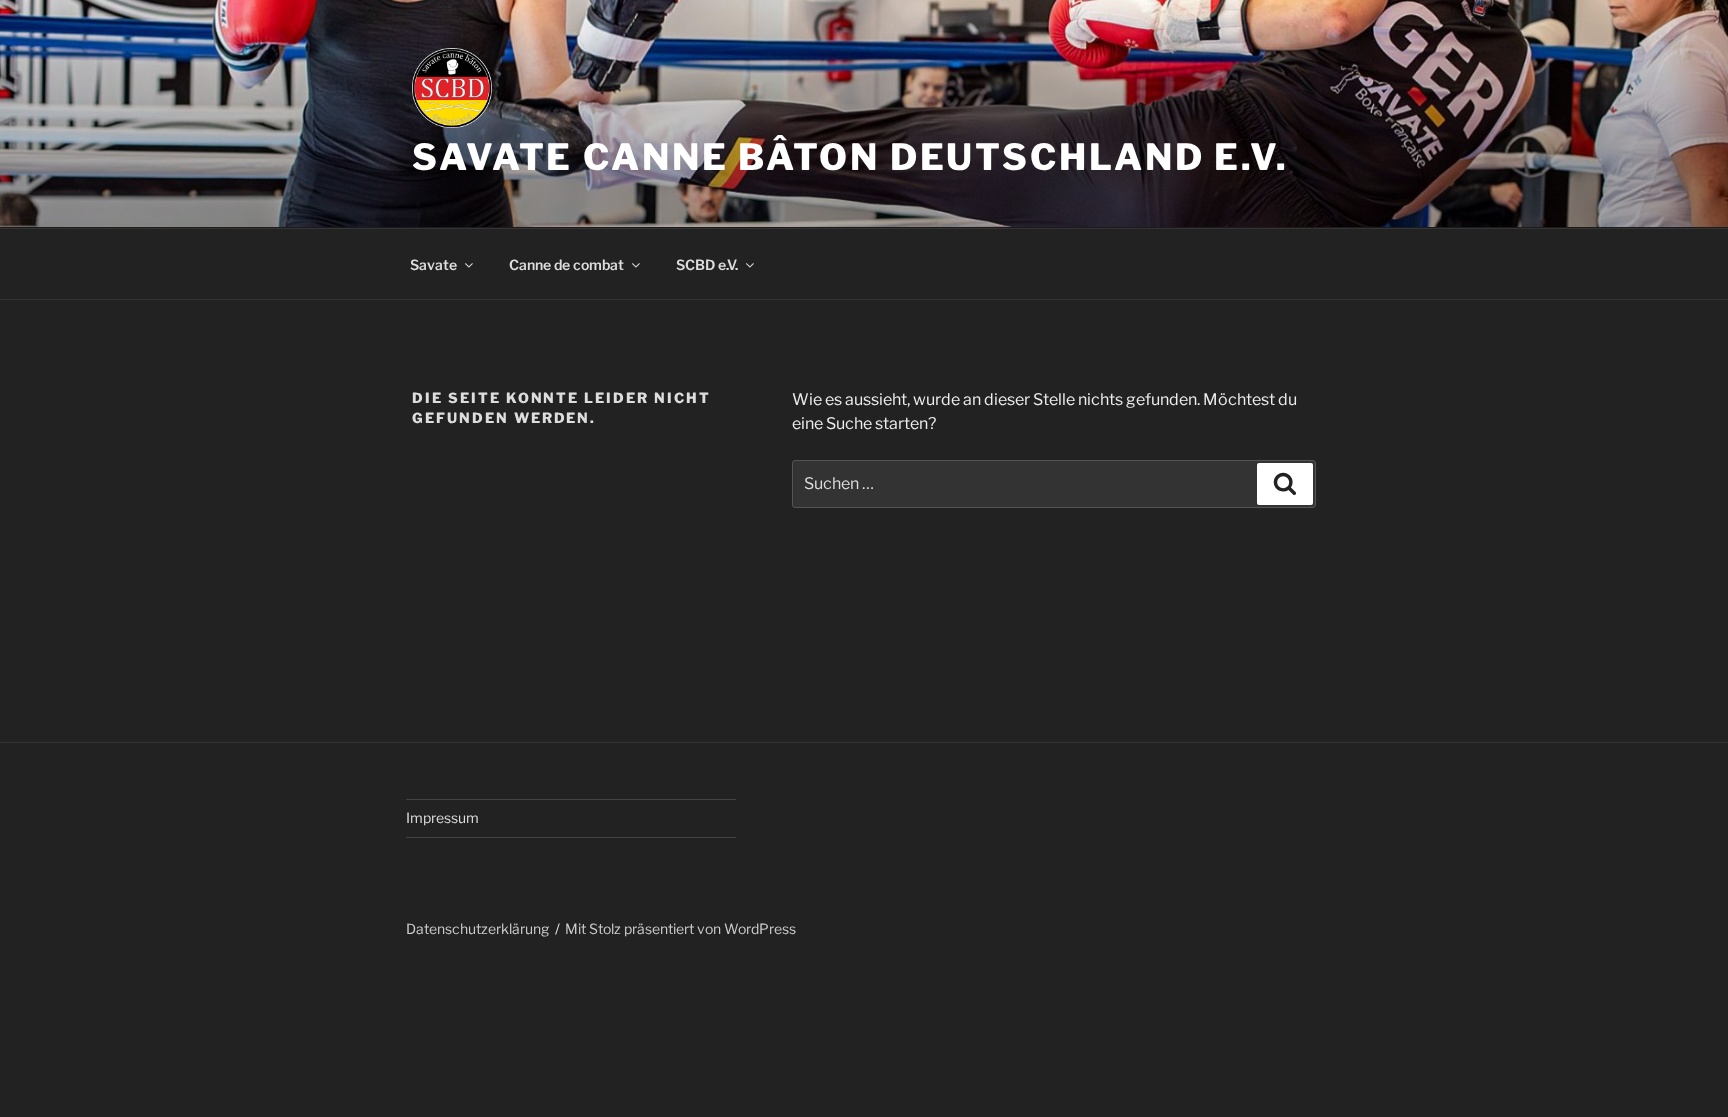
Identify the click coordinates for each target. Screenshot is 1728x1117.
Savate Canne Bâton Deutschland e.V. (850, 157)
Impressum (442, 817)
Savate (433, 264)
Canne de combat (566, 264)
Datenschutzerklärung (477, 928)
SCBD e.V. (707, 264)
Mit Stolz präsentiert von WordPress (680, 928)
